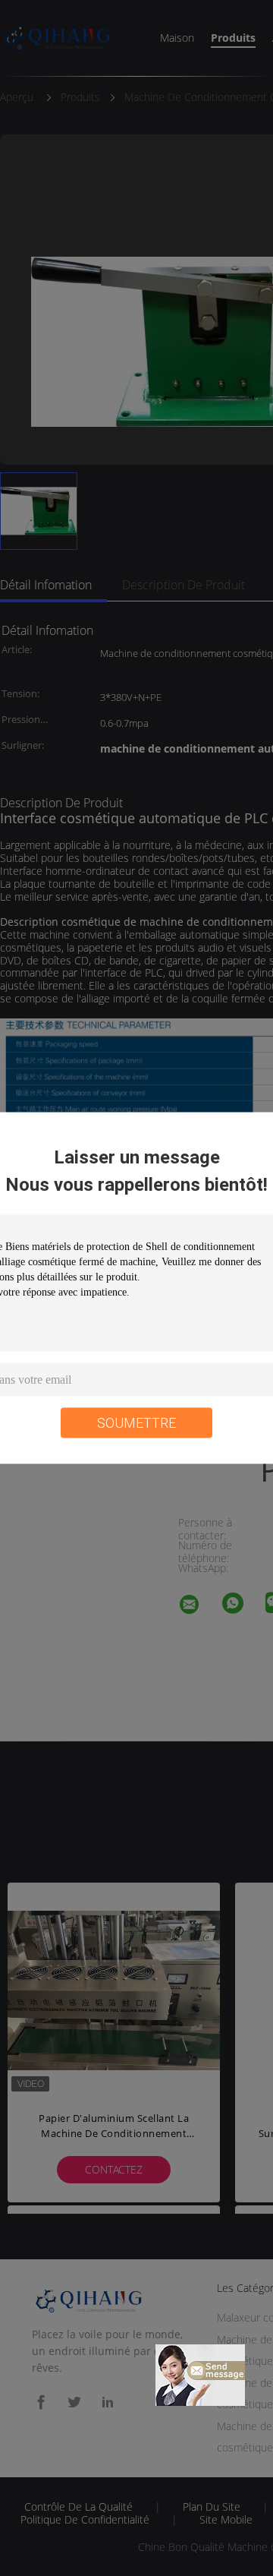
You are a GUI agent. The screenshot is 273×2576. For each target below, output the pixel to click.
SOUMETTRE (136, 1423)
